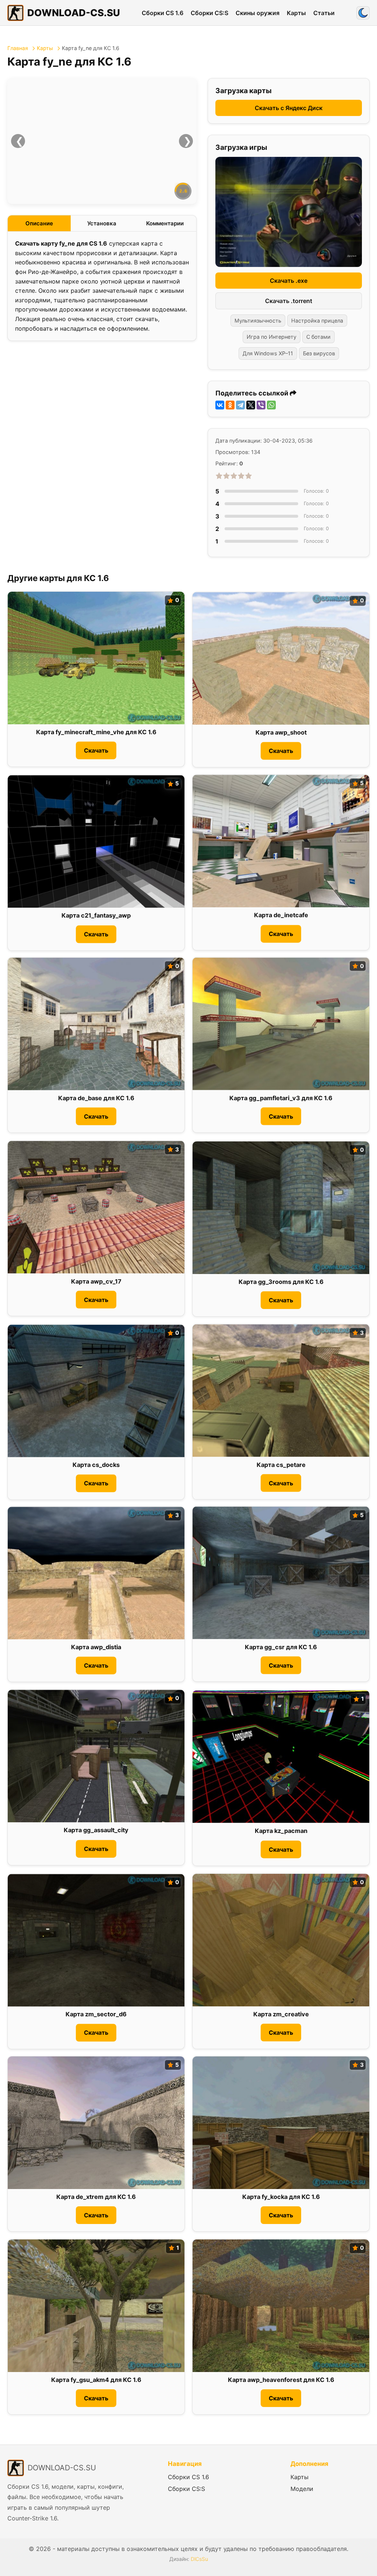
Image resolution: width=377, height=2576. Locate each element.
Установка (102, 223)
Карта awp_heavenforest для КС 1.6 (281, 2380)
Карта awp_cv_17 (96, 1281)
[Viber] (261, 405)
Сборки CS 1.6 (163, 13)
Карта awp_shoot (281, 733)
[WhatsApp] (271, 405)
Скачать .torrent (289, 301)
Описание (39, 223)
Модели (302, 2489)
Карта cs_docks (96, 1465)
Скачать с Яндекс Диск (289, 108)
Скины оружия (258, 13)
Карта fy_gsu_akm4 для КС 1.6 (96, 2380)
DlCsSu (199, 2559)
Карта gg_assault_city (96, 1830)
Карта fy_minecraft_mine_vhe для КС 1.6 (96, 732)
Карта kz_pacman (281, 1831)
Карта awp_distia (96, 1647)
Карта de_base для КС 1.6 (96, 1098)
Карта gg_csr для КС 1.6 (281, 1647)
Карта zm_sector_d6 (96, 2014)
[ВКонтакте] (220, 405)
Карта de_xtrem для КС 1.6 (96, 2197)
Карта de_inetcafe (281, 915)
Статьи (324, 13)
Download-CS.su (74, 13)
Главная (18, 48)
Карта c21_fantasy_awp (96, 916)
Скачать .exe (289, 281)
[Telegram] (240, 405)
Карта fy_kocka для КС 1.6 (281, 2197)
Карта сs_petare (281, 1465)
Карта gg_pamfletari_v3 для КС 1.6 (281, 1098)
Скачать (96, 750)
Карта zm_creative (281, 2014)
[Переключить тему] (363, 13)
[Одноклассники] (230, 405)
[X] (251, 405)
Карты (296, 13)
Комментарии (165, 223)
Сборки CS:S (209, 13)
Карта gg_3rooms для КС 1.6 (281, 1282)
